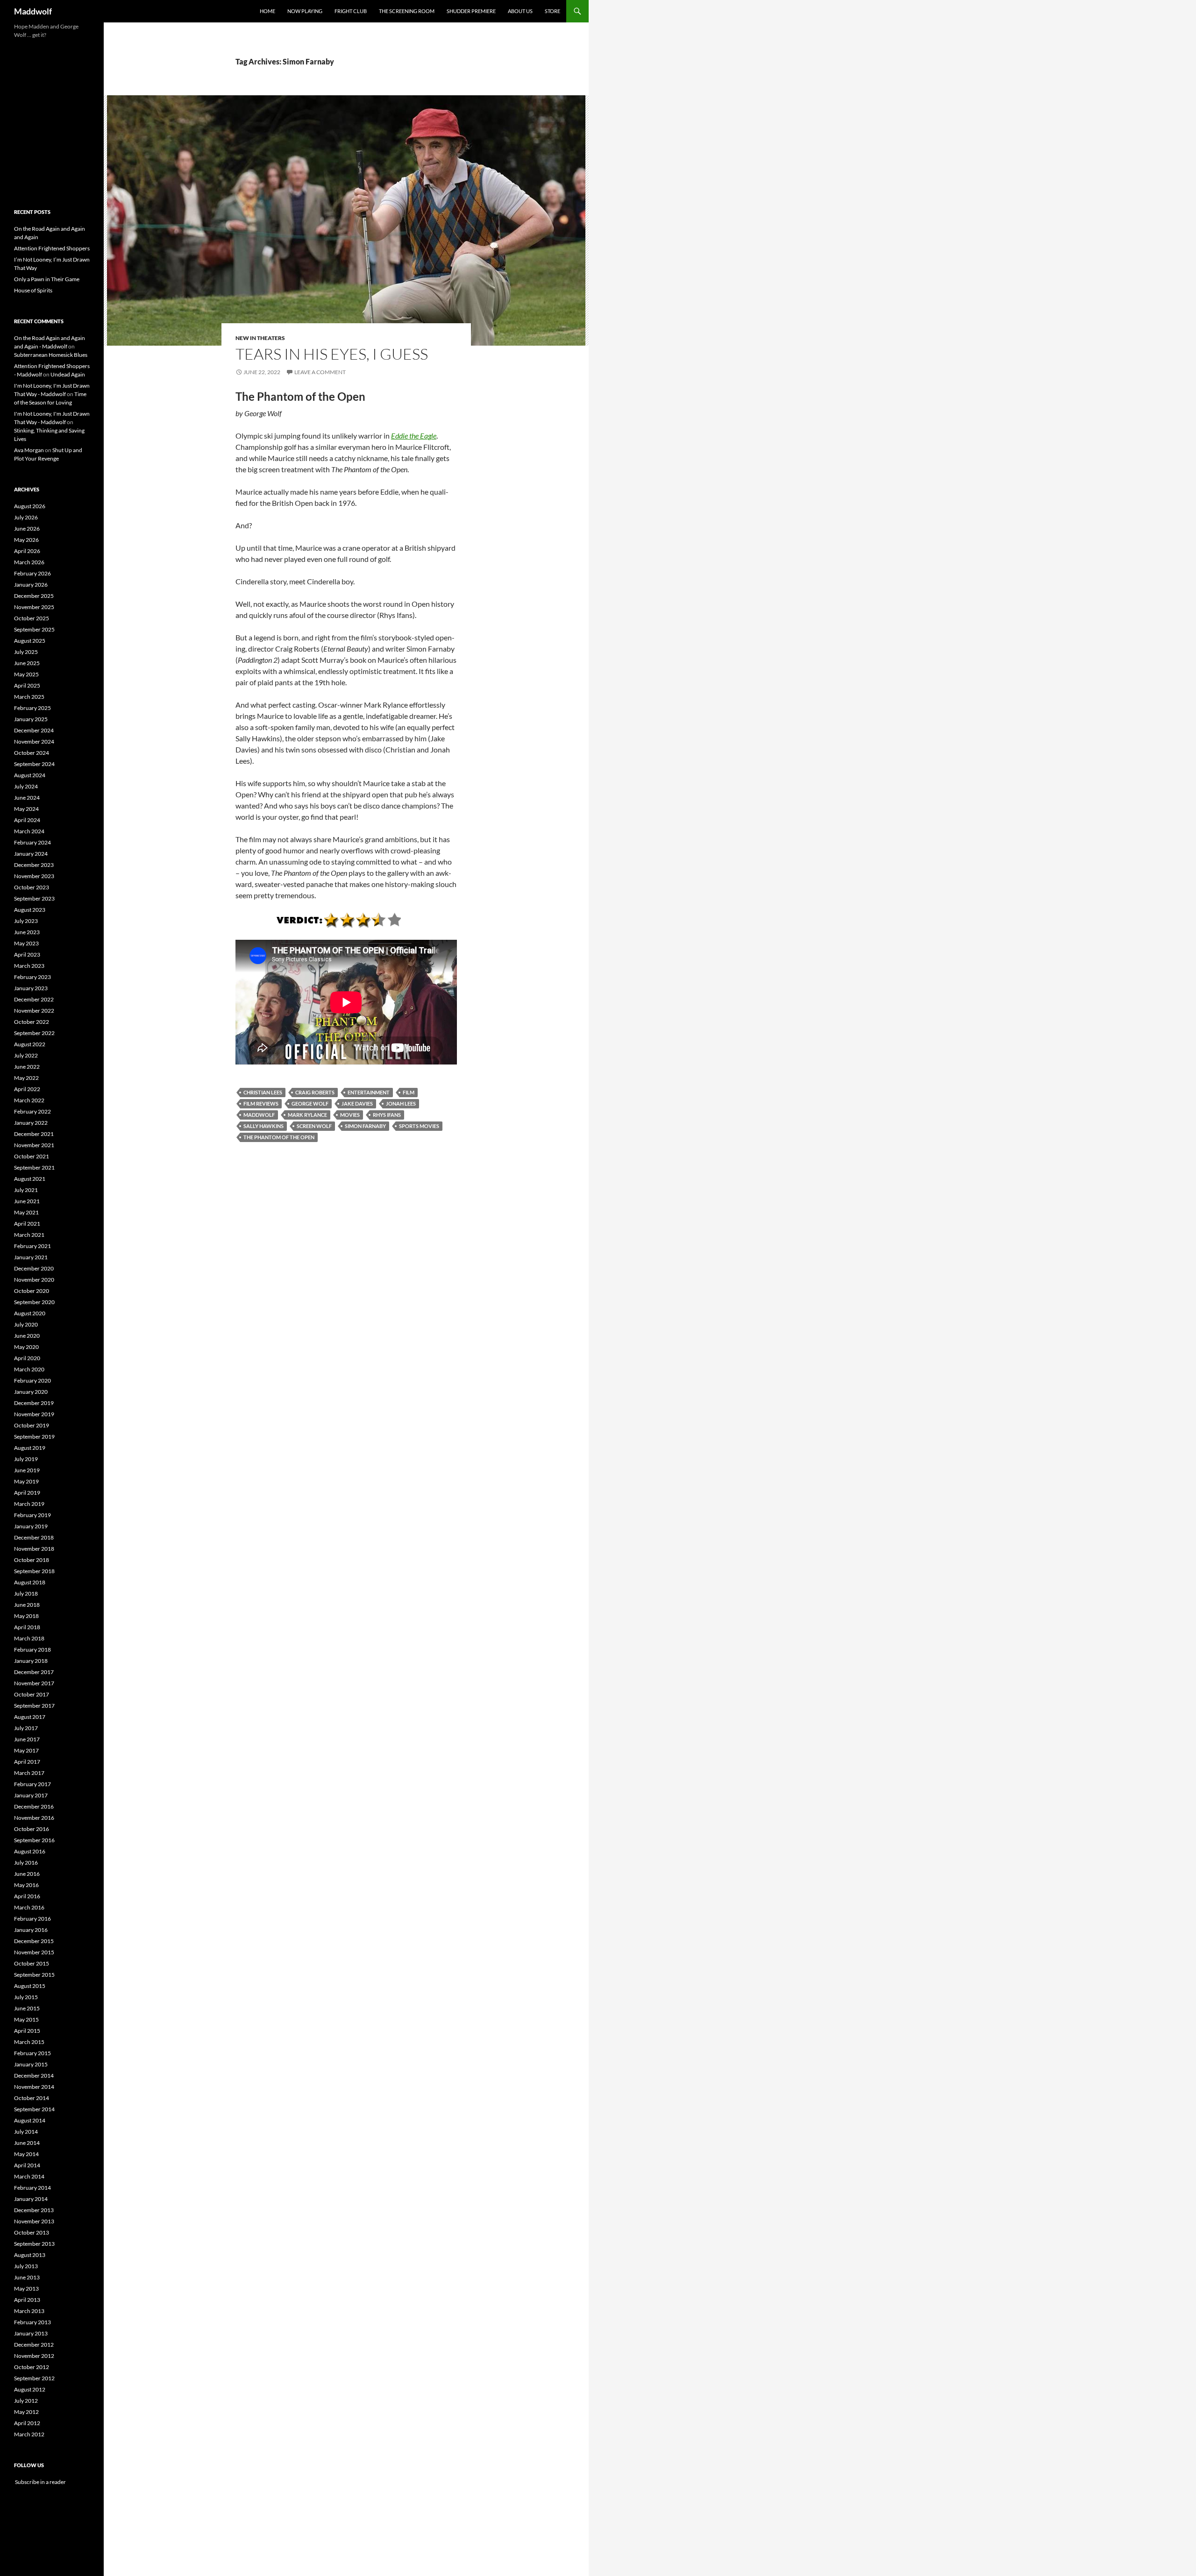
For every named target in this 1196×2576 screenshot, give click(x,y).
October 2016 (32, 1829)
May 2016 (26, 1885)
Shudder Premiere (471, 11)
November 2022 (34, 1011)
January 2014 (31, 2199)
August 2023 (30, 910)
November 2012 (34, 2356)
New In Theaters (260, 338)
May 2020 (26, 1347)
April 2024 (27, 820)
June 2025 (27, 663)
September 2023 (34, 898)
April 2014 (27, 2165)
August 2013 (30, 2255)
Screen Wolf (314, 1126)
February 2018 (32, 1650)
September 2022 (34, 1033)
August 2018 (30, 1582)
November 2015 (34, 1952)
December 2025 (34, 596)
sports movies (419, 1126)
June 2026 (27, 529)
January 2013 (31, 2333)
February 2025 (32, 708)
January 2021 (31, 1257)
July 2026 (26, 517)
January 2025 (31, 719)
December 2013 (34, 2210)
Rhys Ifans (387, 1115)
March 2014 (29, 2176)
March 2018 (29, 1638)
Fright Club (351, 11)
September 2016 (34, 1840)
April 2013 (27, 2300)
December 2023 (34, 865)
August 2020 (30, 1313)
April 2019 (27, 1493)
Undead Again (68, 374)
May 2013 (26, 2289)
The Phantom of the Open (279, 1137)
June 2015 (27, 2008)
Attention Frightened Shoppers (52, 248)
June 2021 (27, 1201)
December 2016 (34, 1806)
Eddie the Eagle (414, 436)
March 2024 (29, 831)
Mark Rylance (307, 1115)
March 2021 (29, 1235)
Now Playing (305, 11)
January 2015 (31, 2064)
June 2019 (27, 1470)
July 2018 (26, 1593)
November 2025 (34, 607)
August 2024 (30, 775)
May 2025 (26, 674)
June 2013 (27, 2277)
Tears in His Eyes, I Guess (332, 354)
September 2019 (34, 1437)
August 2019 (30, 1448)
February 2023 (32, 977)
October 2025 (32, 618)
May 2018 (26, 1616)
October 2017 (32, 1694)
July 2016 (26, 1863)
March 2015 (29, 2042)
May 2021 (26, 1212)
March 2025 (29, 697)
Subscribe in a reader (40, 2482)
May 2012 (26, 2412)
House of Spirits (33, 290)
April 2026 (27, 551)
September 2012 (34, 2378)
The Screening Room (407, 11)
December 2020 (34, 1268)
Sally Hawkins (263, 1126)
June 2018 (27, 1605)
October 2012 (32, 2367)
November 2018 (34, 1549)
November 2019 (34, 1414)
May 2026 (26, 540)
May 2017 (26, 1750)
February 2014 (32, 2188)
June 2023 (27, 932)
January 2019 (31, 1526)
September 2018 (34, 1571)
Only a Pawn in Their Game (47, 279)
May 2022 (26, 1078)
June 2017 (27, 1739)
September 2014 (34, 2109)
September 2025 (34, 629)
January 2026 (31, 585)
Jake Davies (357, 1103)
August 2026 (30, 506)
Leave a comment (320, 372)
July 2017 (26, 1728)
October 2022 (32, 1022)
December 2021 (34, 1134)
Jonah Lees (401, 1103)
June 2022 (27, 1067)
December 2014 (34, 2076)
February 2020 (32, 1380)
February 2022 (32, 1111)
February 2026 (32, 573)
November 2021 (34, 1145)
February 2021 (32, 1246)
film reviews (261, 1103)
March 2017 (29, 1773)
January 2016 (31, 1930)
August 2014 (30, 2120)
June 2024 (27, 798)
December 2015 (34, 1941)
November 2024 (34, 742)
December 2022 (34, 999)
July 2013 (26, 2266)
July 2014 (26, 2132)
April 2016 (27, 1896)
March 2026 (29, 562)
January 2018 (31, 1661)
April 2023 (27, 954)
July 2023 (26, 921)
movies (350, 1115)
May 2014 (26, 2154)
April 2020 (27, 1358)
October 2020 (32, 1291)
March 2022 (29, 1100)
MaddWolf (259, 1115)
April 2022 (27, 1089)
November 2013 (34, 2221)
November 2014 (34, 2087)
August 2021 (30, 1179)
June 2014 (27, 2143)
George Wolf (310, 1103)
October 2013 (32, 2232)
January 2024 (31, 854)
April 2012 (27, 2423)
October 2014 (32, 2098)
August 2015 (30, 1986)
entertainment (369, 1092)
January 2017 (31, 1795)
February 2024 (32, 842)
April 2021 (27, 1224)
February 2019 (32, 1515)
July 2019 (26, 1459)
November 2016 (34, 1818)
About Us (520, 11)
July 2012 (26, 2401)
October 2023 (32, 887)
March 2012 (29, 2434)
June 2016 (27, 1874)
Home (267, 11)
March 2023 (29, 966)
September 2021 (34, 1167)
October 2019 (32, 1425)
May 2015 (26, 2019)
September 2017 (34, 1706)
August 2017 (30, 1717)
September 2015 (34, 1975)
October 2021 (32, 1156)
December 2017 (34, 1672)
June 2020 (27, 1336)
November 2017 (34, 1683)
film (409, 1092)
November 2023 (34, 876)
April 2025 (27, 685)
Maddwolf (33, 11)
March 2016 (29, 1907)
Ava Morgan (29, 450)
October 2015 (32, 1963)
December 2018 (34, 1537)
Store (552, 11)
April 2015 (27, 2031)
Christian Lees (263, 1092)
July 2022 (26, 1055)
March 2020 (29, 1369)
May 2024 (26, 809)
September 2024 (34, 764)
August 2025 (30, 641)
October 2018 (32, 1560)
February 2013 (32, 2322)
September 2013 (34, 2244)
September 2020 (34, 1302)
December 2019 (34, 1403)
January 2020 (31, 1392)
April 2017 (27, 1762)
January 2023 (31, 988)
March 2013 (29, 2311)
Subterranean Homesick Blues (51, 355)
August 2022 (30, 1044)
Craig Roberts (315, 1092)
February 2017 (32, 1784)
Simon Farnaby (365, 1126)
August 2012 (30, 2389)
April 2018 (27, 1627)
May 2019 (26, 1481)
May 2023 (26, 943)
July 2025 (26, 652)
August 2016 (30, 1851)
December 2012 (34, 2345)
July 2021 (26, 1190)
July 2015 (26, 1997)
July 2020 (26, 1324)
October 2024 (32, 753)
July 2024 (26, 786)
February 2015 (32, 2053)
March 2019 (29, 1504)
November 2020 (34, 1280)
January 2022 (31, 1123)
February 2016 (32, 1919)
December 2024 (34, 730)
